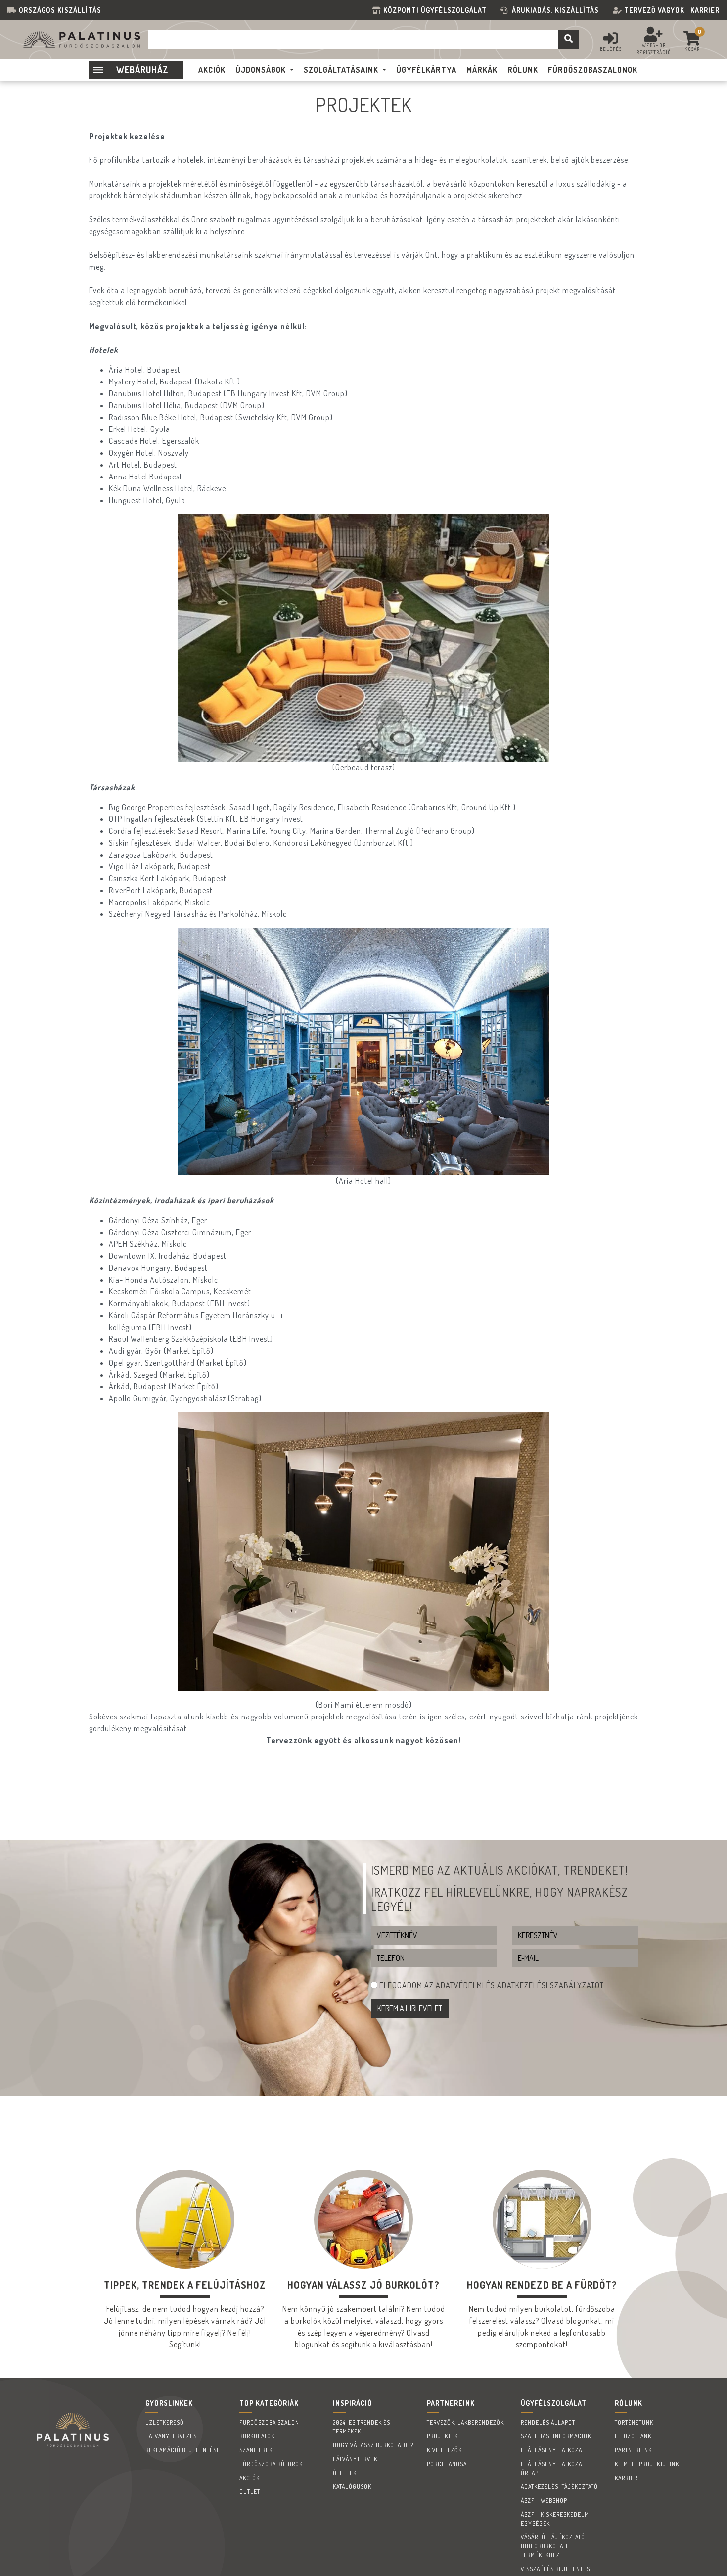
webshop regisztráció (654, 49)
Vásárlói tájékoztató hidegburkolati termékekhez (553, 2546)
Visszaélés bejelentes (555, 2569)
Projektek (442, 2436)
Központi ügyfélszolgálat (437, 10)
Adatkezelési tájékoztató (559, 2487)
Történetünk (634, 2422)
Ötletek (345, 2473)
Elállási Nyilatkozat (553, 2450)
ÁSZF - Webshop (544, 2501)
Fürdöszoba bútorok (271, 2464)
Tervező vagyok (654, 10)
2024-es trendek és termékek (362, 2427)
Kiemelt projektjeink (647, 2464)
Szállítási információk (556, 2436)
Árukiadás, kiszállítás (555, 10)
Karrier (705, 10)
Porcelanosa (447, 2464)
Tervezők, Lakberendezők (465, 2422)
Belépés (611, 49)
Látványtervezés (171, 2436)
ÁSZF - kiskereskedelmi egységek (556, 2519)
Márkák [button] (482, 70)
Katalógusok (352, 2487)
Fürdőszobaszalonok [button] (593, 70)
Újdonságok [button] (261, 70)
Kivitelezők (444, 2450)
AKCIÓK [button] (212, 70)
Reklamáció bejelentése (183, 2450)
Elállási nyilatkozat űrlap (553, 2468)
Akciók (250, 2478)
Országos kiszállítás (60, 10)
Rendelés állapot (548, 2422)
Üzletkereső (165, 2422)
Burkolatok (257, 2436)
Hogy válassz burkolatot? (373, 2445)
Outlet (250, 2492)
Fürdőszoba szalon (269, 2422)
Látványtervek (355, 2459)
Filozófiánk (633, 2436)
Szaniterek (256, 2450)
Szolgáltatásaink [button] (341, 70)
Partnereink (633, 2450)
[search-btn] (568, 40)
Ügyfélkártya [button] (426, 70)
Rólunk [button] (523, 70)
